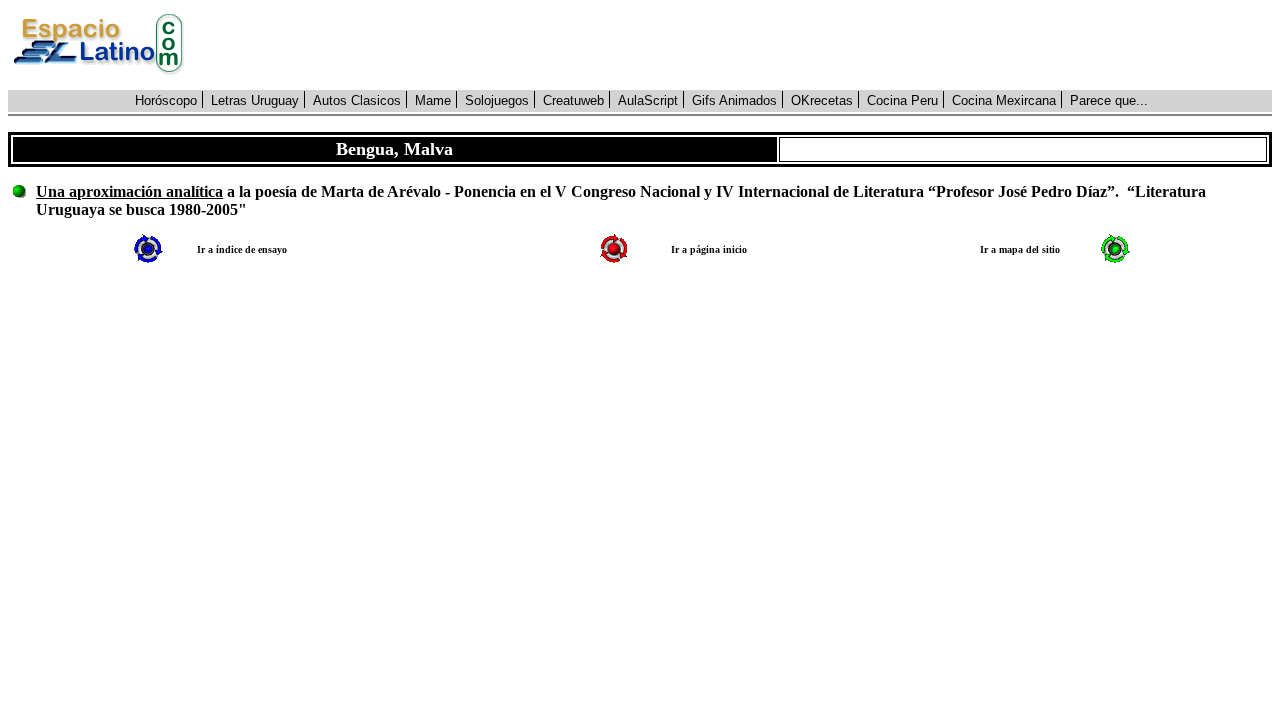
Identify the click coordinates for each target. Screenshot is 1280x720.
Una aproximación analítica (129, 191)
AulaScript (648, 100)
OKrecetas (822, 100)
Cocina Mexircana (1004, 100)
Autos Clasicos (357, 100)
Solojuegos (497, 100)
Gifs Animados (734, 100)
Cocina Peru (902, 100)
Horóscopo (166, 100)
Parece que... (1109, 100)
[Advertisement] (739, 45)
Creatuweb (573, 100)
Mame (433, 100)
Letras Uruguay (255, 100)
